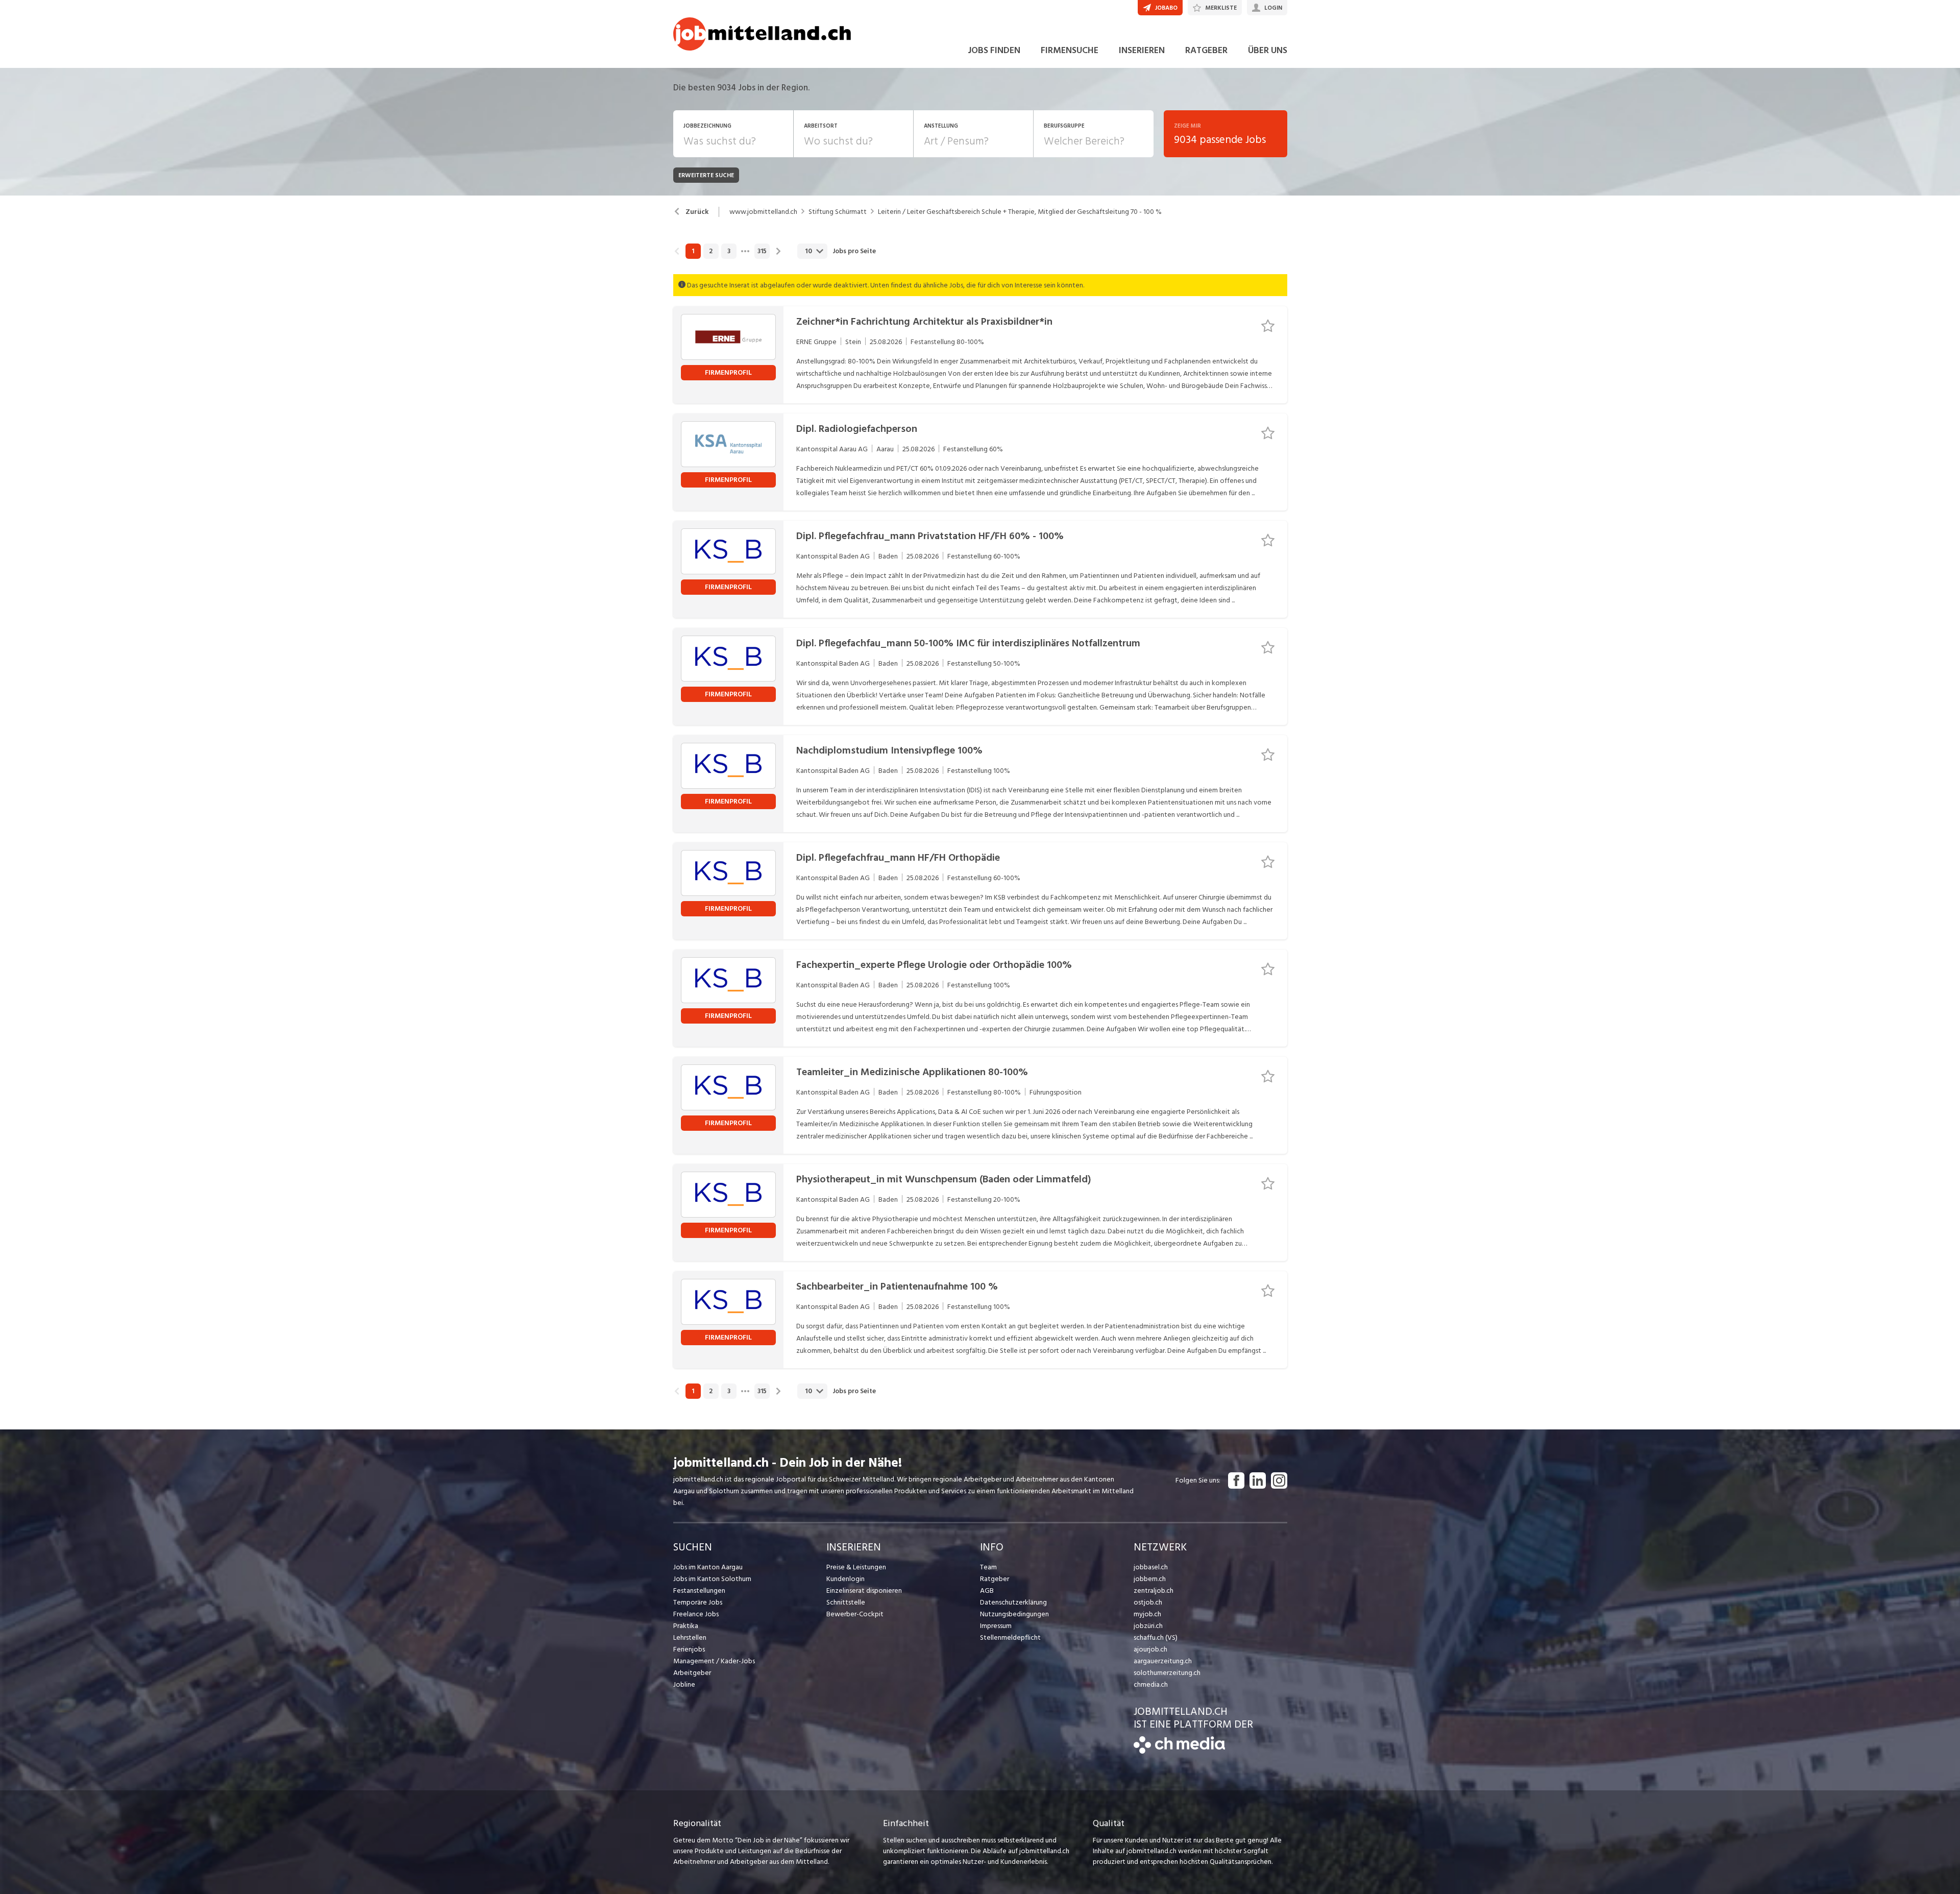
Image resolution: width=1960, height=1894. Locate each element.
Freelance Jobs (696, 1614)
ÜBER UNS (1268, 50)
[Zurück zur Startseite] (1179, 1751)
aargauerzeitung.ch (1163, 1661)
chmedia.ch (1151, 1684)
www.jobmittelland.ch (763, 212)
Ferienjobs (689, 1649)
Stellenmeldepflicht (1010, 1637)
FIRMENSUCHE (1070, 50)
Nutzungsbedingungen (1014, 1614)
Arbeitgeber (692, 1673)
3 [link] (729, 251)
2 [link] (711, 251)
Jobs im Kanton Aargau (708, 1567)
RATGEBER (1206, 50)
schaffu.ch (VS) (1156, 1637)
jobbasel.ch (1151, 1567)
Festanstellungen (699, 1591)
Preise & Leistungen (856, 1567)
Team (988, 1567)
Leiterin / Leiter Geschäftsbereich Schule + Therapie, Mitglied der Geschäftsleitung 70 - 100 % (1020, 212)
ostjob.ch (1148, 1602)
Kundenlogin (846, 1579)
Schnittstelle (846, 1602)
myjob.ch (1147, 1614)
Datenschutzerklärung (1013, 1602)
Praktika (686, 1626)
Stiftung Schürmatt (838, 212)
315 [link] (762, 251)
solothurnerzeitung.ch (1167, 1673)
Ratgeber (995, 1579)
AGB (987, 1591)
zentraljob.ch (1154, 1591)
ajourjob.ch (1150, 1649)
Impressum (996, 1626)
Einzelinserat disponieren (864, 1591)
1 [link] (693, 251)
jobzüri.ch (1148, 1626)
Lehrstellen (690, 1637)
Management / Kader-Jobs (714, 1661)
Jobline (684, 1684)
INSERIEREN (1142, 50)
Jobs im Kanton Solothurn (712, 1579)
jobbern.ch (1150, 1579)
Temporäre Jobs (698, 1602)
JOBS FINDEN (994, 50)
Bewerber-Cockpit (855, 1614)
